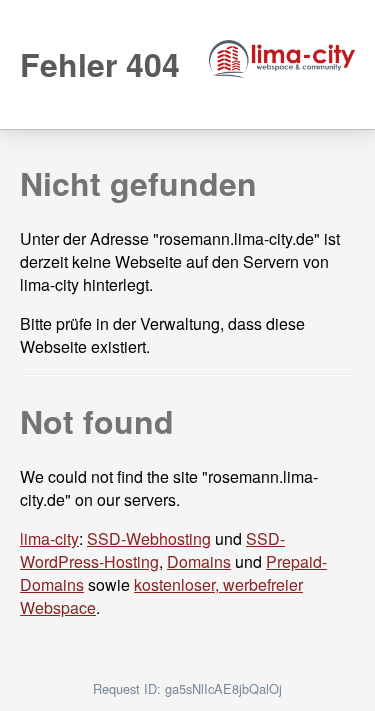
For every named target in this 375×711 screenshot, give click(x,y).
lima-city (49, 538)
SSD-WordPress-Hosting (152, 550)
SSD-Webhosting (149, 538)
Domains (199, 561)
